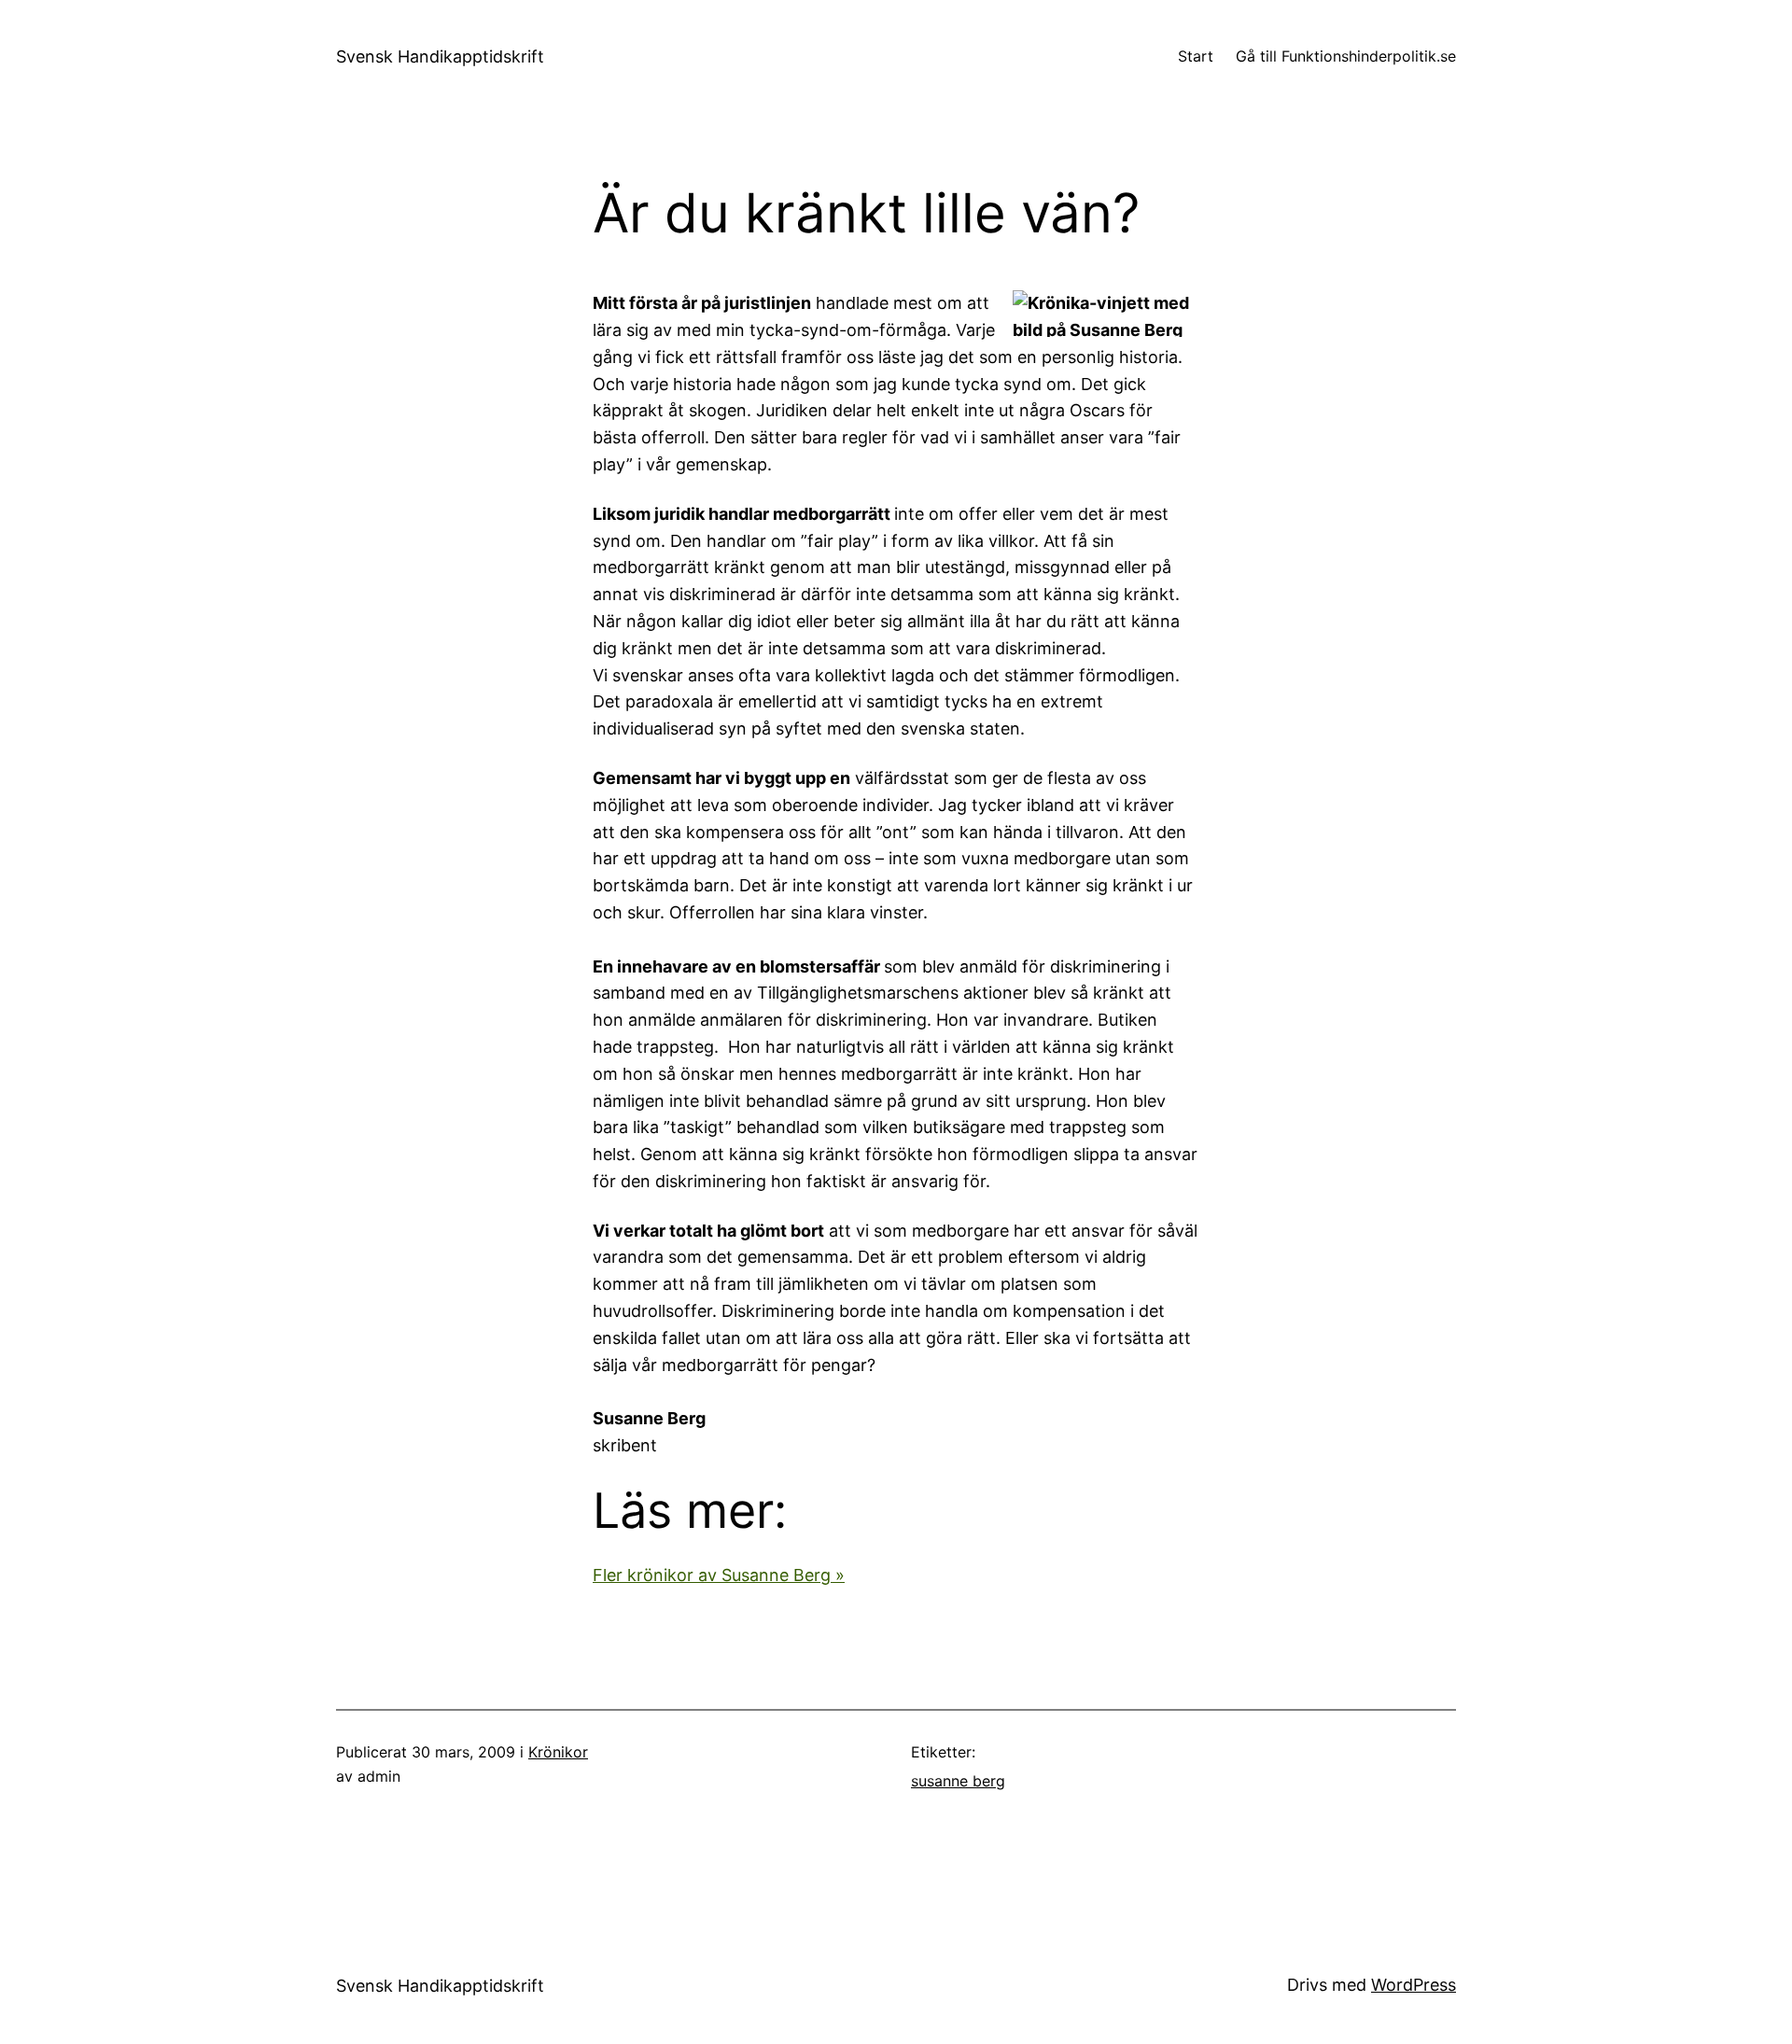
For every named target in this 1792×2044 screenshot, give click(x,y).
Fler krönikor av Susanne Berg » (719, 1575)
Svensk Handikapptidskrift (440, 56)
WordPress (1414, 1985)
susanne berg (958, 1781)
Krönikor (558, 1752)
